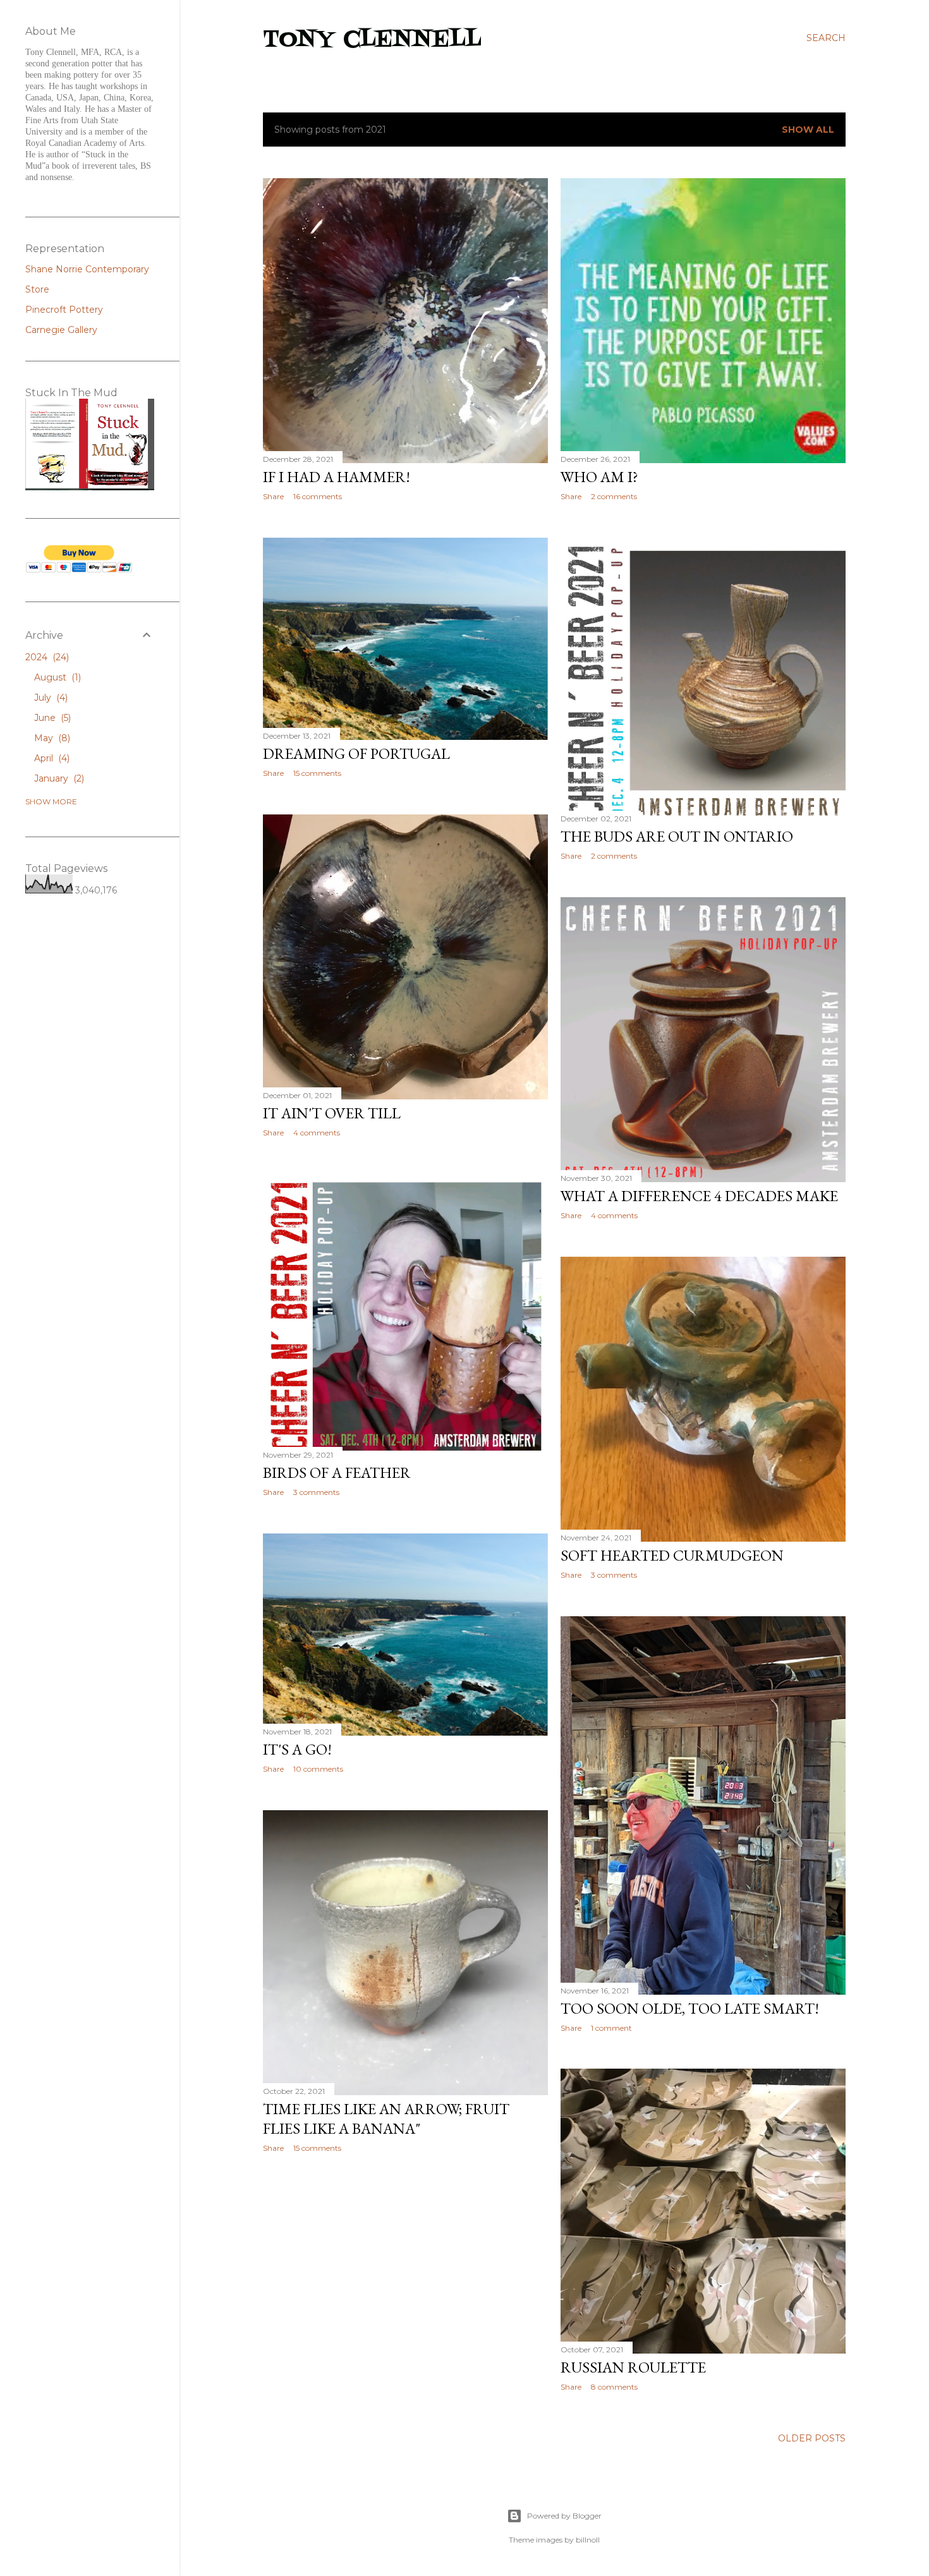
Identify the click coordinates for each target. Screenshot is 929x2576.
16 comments (318, 496)
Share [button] (273, 496)
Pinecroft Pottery (64, 310)
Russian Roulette (633, 2367)
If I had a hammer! (337, 477)
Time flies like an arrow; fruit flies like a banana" (386, 2119)
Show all (808, 130)
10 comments (318, 1769)
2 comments (614, 496)
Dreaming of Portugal (356, 753)
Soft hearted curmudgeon (672, 1555)
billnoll (588, 2540)
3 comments (316, 1492)
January (58, 778)
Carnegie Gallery (61, 330)
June (51, 718)
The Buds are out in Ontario (677, 836)
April (51, 758)
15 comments (317, 773)
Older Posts (812, 2438)
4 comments (317, 1133)
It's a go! (297, 1749)
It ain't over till (332, 1113)
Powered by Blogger (564, 2516)
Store (37, 289)
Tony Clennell (372, 40)
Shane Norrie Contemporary (87, 269)
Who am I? (599, 477)
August (56, 677)
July (50, 698)
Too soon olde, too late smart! (690, 2008)
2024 (46, 657)
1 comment (611, 2028)
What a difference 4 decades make (699, 1196)
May (51, 738)
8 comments (614, 2387)
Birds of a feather (337, 1472)
